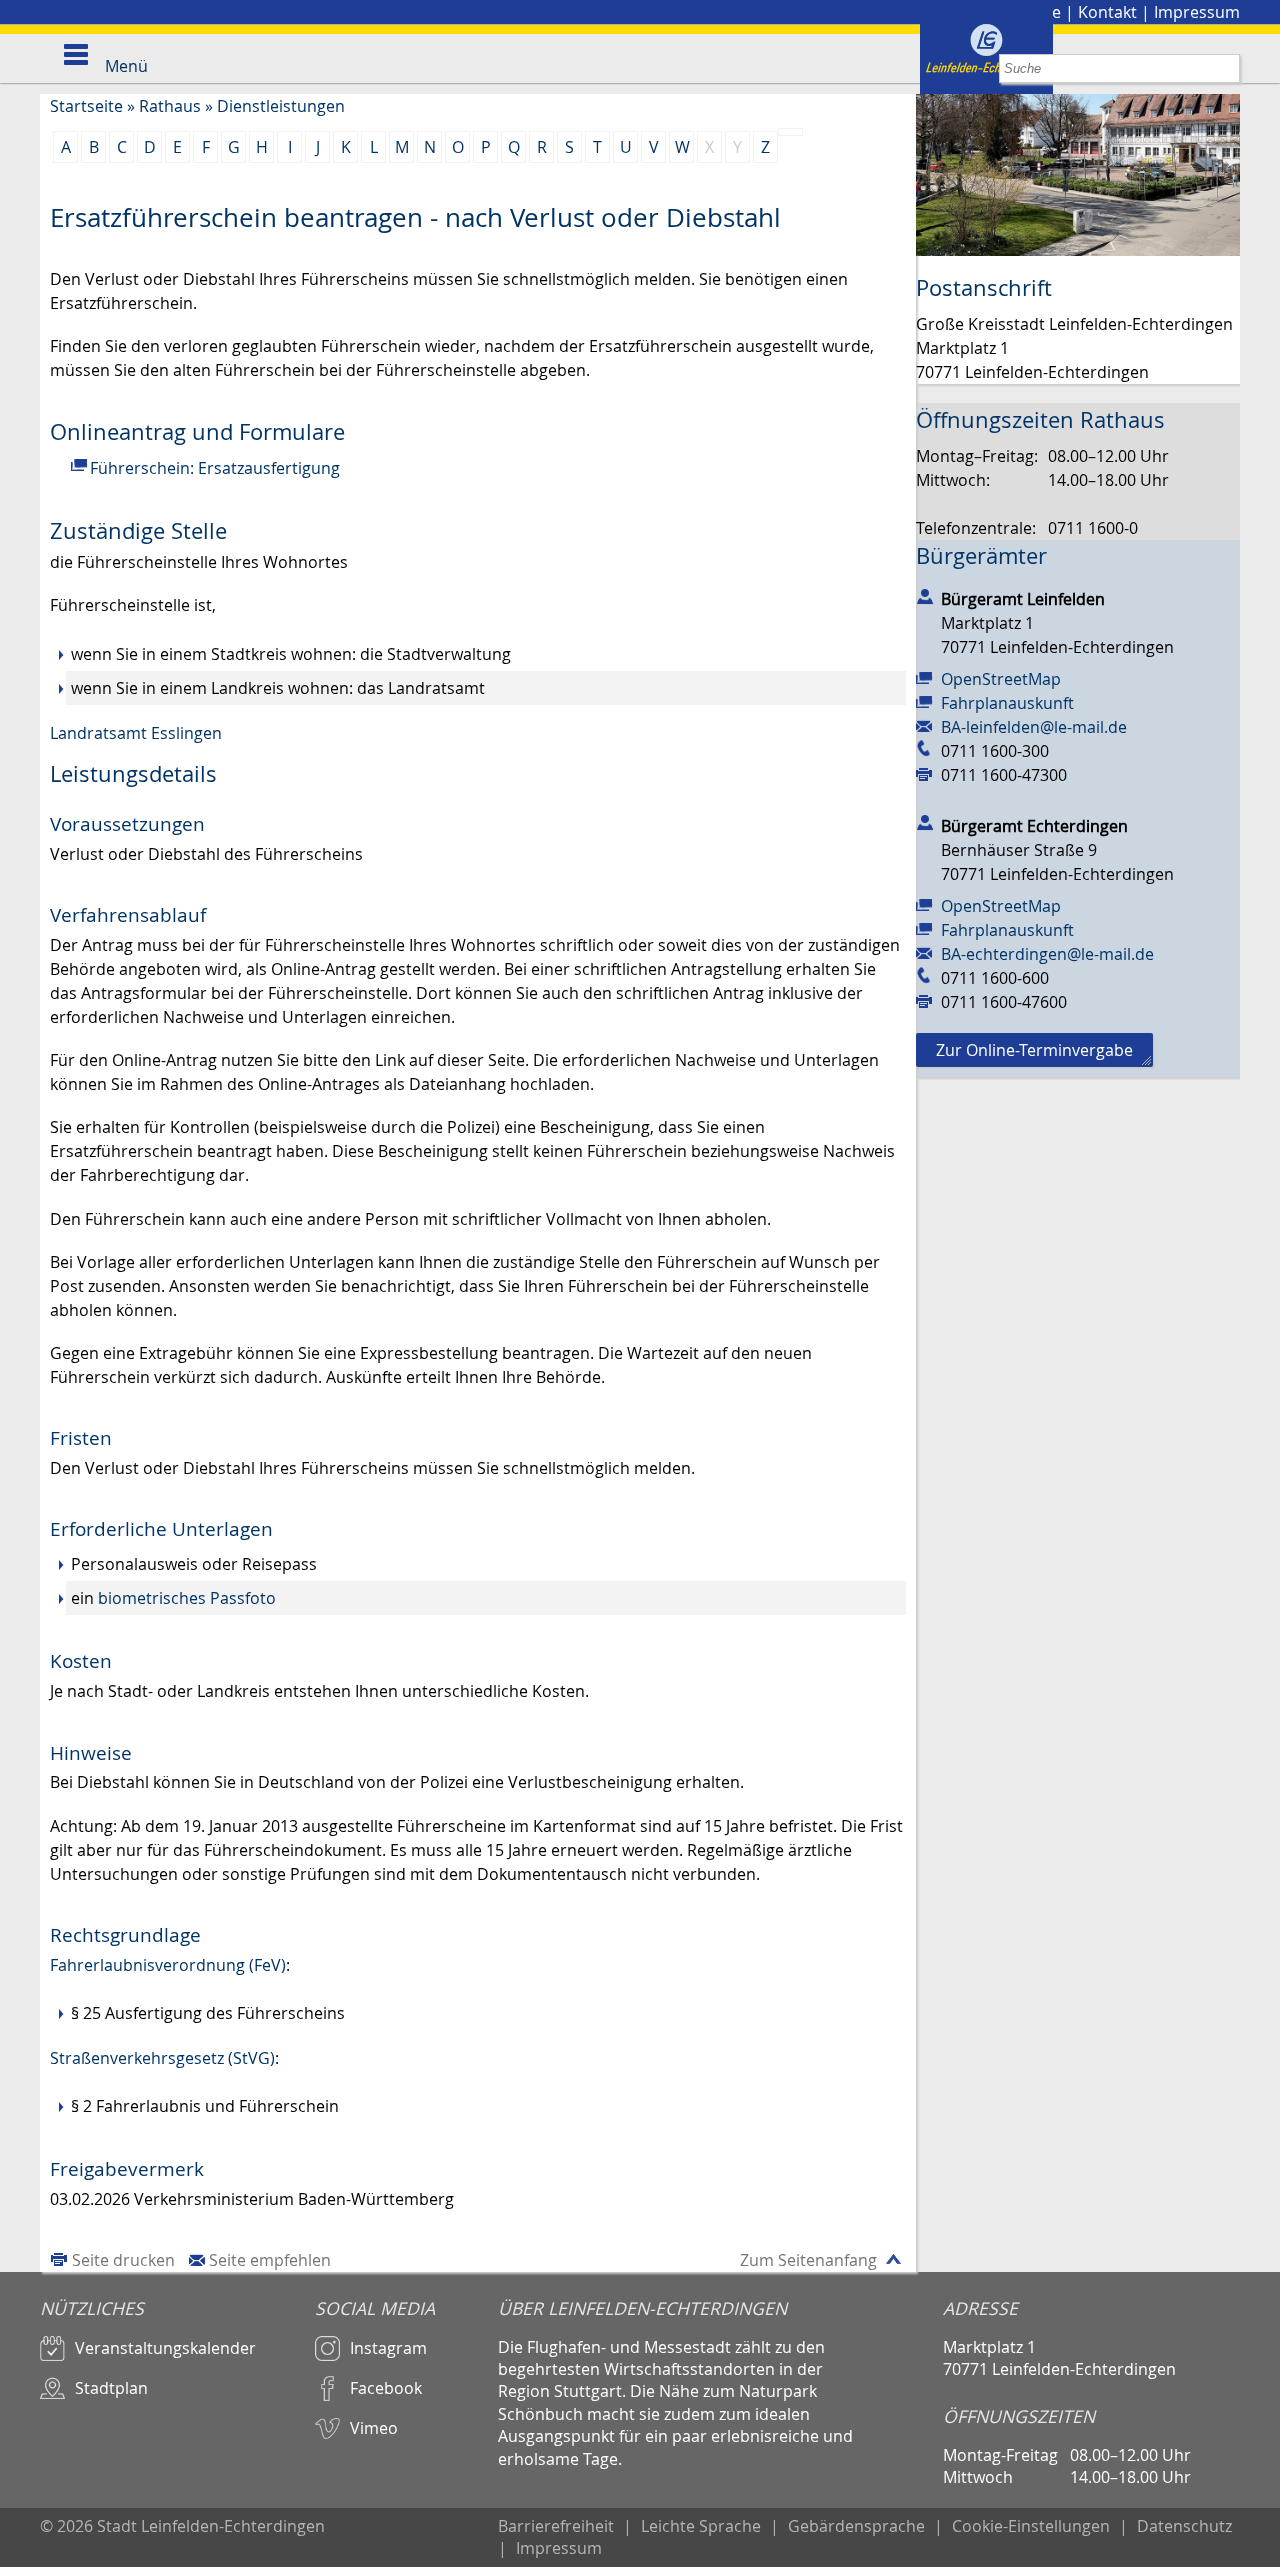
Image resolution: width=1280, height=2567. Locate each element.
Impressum (1197, 12)
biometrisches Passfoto (187, 1598)
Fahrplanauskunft (1007, 703)
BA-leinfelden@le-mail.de (1034, 727)
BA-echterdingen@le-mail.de (1047, 954)
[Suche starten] (1225, 68)
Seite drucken (123, 2260)
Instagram (388, 2348)
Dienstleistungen (281, 106)
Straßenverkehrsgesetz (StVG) (162, 2058)
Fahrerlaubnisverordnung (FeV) (168, 1965)
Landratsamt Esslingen (136, 733)
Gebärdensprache (856, 2526)
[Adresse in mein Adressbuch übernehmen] (925, 595)
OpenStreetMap (1001, 679)
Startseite (86, 106)
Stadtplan (111, 2388)
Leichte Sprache (701, 2526)
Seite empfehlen (270, 2260)
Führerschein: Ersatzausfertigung (215, 468)
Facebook (386, 2388)
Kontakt (1107, 12)
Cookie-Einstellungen (1031, 2526)
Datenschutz (1184, 2526)
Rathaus (170, 106)
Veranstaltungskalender (165, 2348)
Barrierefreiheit (556, 2526)
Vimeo (374, 2428)
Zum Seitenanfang (808, 2260)
